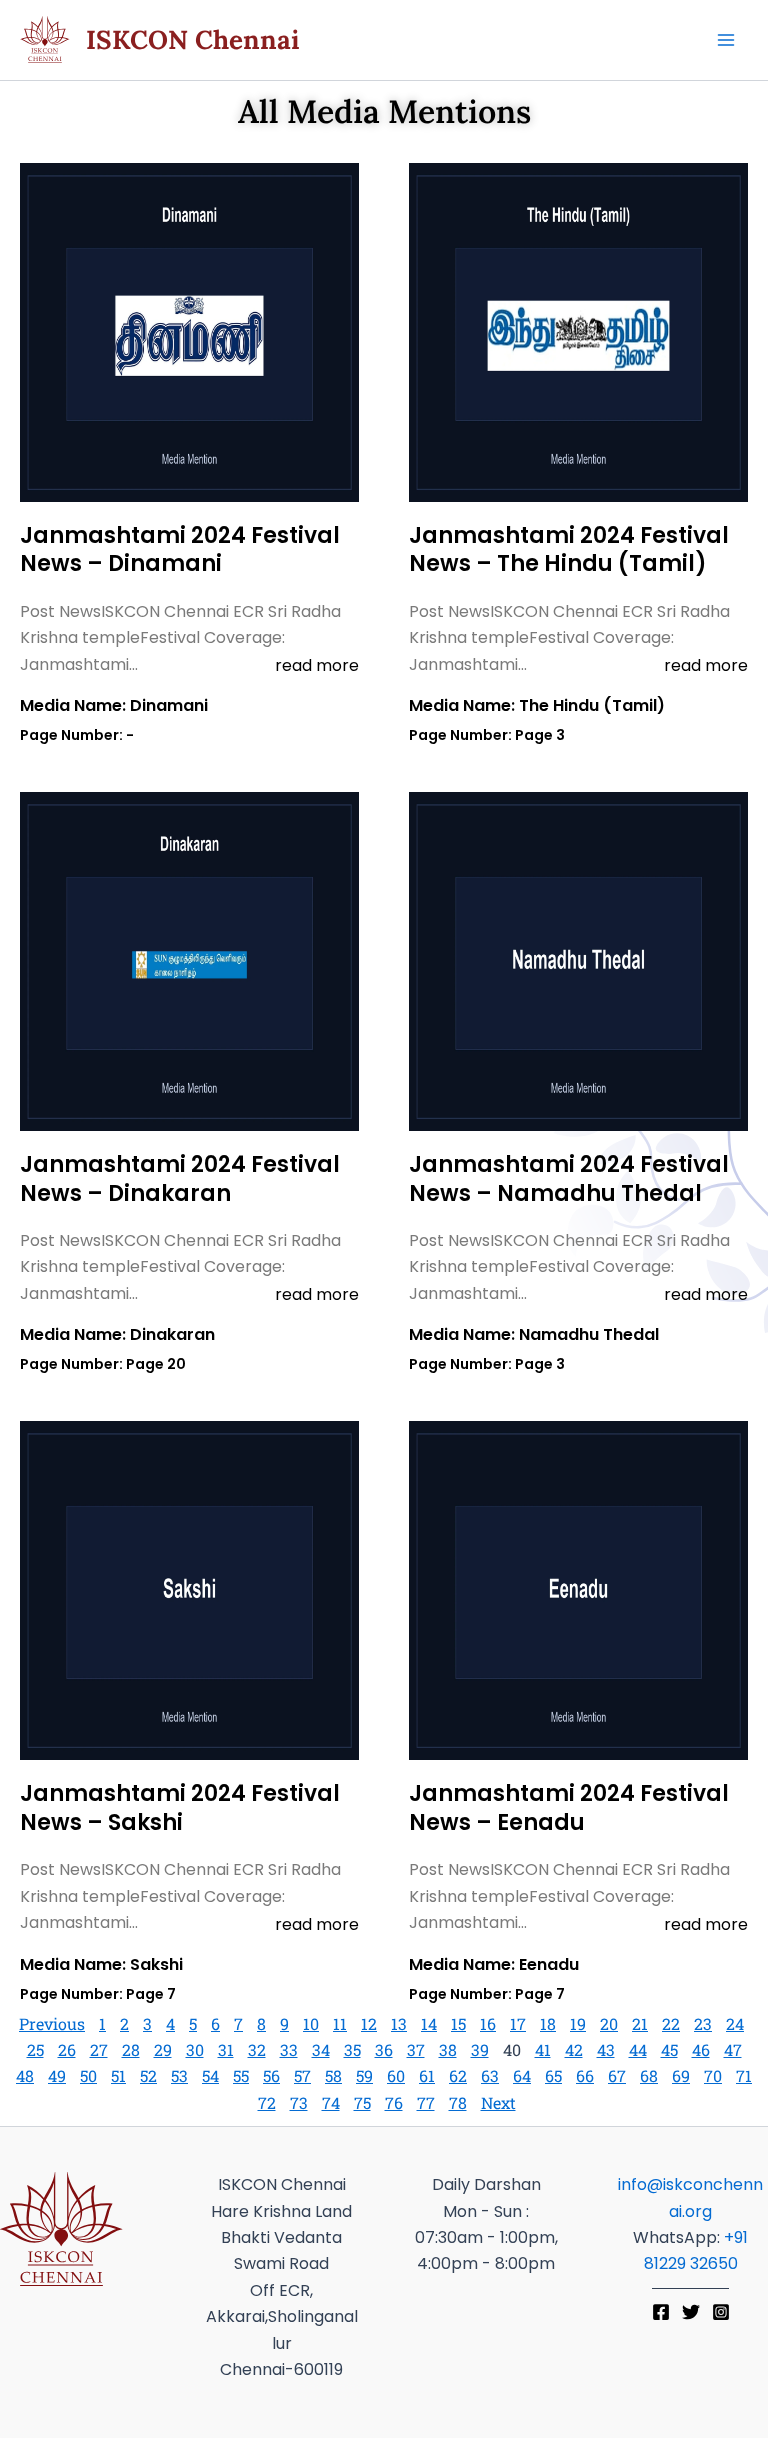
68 (649, 2075)
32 (257, 2049)
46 (701, 2049)
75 (362, 2102)
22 (671, 2023)
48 (25, 2075)
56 (271, 2075)
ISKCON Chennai (193, 39)
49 (57, 2075)
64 (522, 2075)
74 (331, 2102)
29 (163, 2049)
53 (179, 2075)
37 (416, 2049)
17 (518, 2023)
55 (241, 2075)
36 (384, 2049)
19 (578, 2023)
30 (195, 2049)
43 (606, 2049)
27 (99, 2049)
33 (289, 2049)
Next (498, 2102)
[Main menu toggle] (726, 40)
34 (321, 2049)
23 (703, 2023)
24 (735, 2023)
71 (744, 2075)
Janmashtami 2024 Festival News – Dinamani (180, 550)
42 (574, 2049)
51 (118, 2075)
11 (340, 2023)
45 (669, 2049)
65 (553, 2075)
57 (302, 2075)
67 (617, 2075)
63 (490, 2075)
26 (67, 2049)
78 (458, 2102)
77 (426, 2102)
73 (299, 2102)
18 (548, 2023)
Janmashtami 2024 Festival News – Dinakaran (180, 1179)
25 (35, 2049)
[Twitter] (691, 2312)
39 (480, 2049)
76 (394, 2102)
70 (713, 2075)
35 (352, 2049)
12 (369, 2023)
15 (458, 2023)
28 (131, 2049)
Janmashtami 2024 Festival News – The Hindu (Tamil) (569, 550)
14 (429, 2023)
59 (364, 2075)
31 (226, 2049)
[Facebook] (661, 2312)
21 (640, 2023)
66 (585, 2075)
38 (448, 2049)
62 (458, 2075)
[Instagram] (721, 2312)
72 (267, 2102)
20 (609, 2023)
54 (210, 2075)
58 (333, 2075)
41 (543, 2049)
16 (488, 2023)
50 (88, 2075)
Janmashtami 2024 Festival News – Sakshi (180, 1808)
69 (681, 2075)
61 (427, 2075)
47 (733, 2049)
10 (311, 2023)
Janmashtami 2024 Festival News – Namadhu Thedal (569, 1179)
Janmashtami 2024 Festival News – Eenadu (569, 1808)
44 (638, 2049)
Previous (52, 2023)
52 (148, 2075)
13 (399, 2023)
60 (396, 2075)
